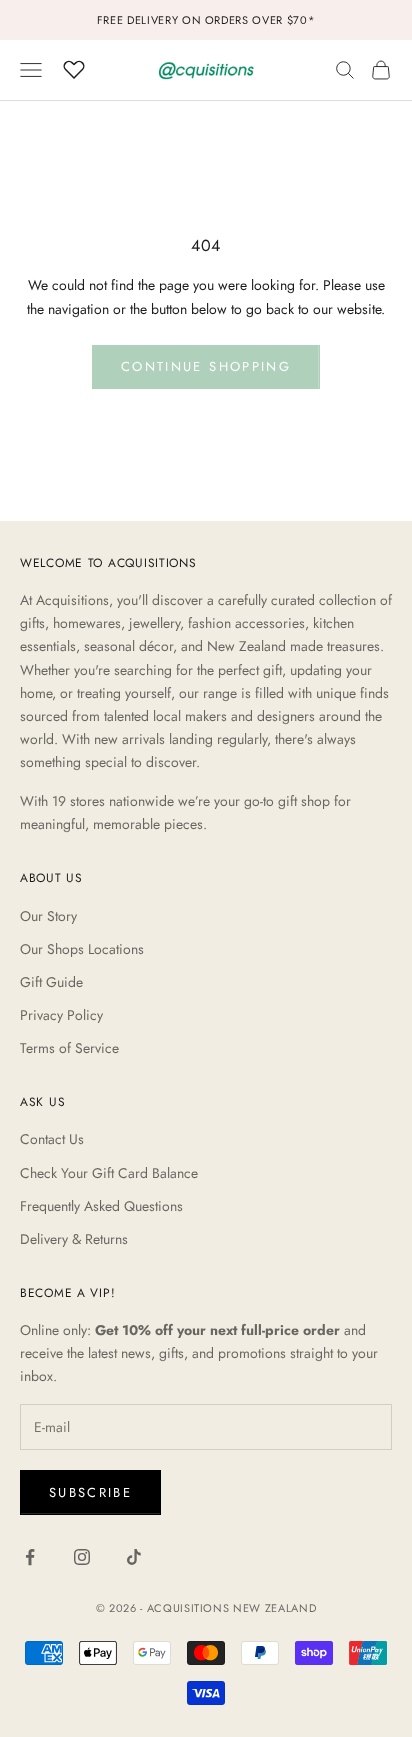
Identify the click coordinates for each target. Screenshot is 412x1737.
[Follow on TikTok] (134, 1557)
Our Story (48, 916)
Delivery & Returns (74, 1239)
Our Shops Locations (82, 949)
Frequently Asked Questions (101, 1206)
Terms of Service (69, 1048)
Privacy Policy (61, 1015)
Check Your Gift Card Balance (109, 1173)
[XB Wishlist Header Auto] (74, 67)
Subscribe (90, 1492)
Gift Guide (51, 982)
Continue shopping (206, 366)
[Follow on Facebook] (30, 1557)
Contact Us (52, 1139)
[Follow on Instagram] (82, 1557)
